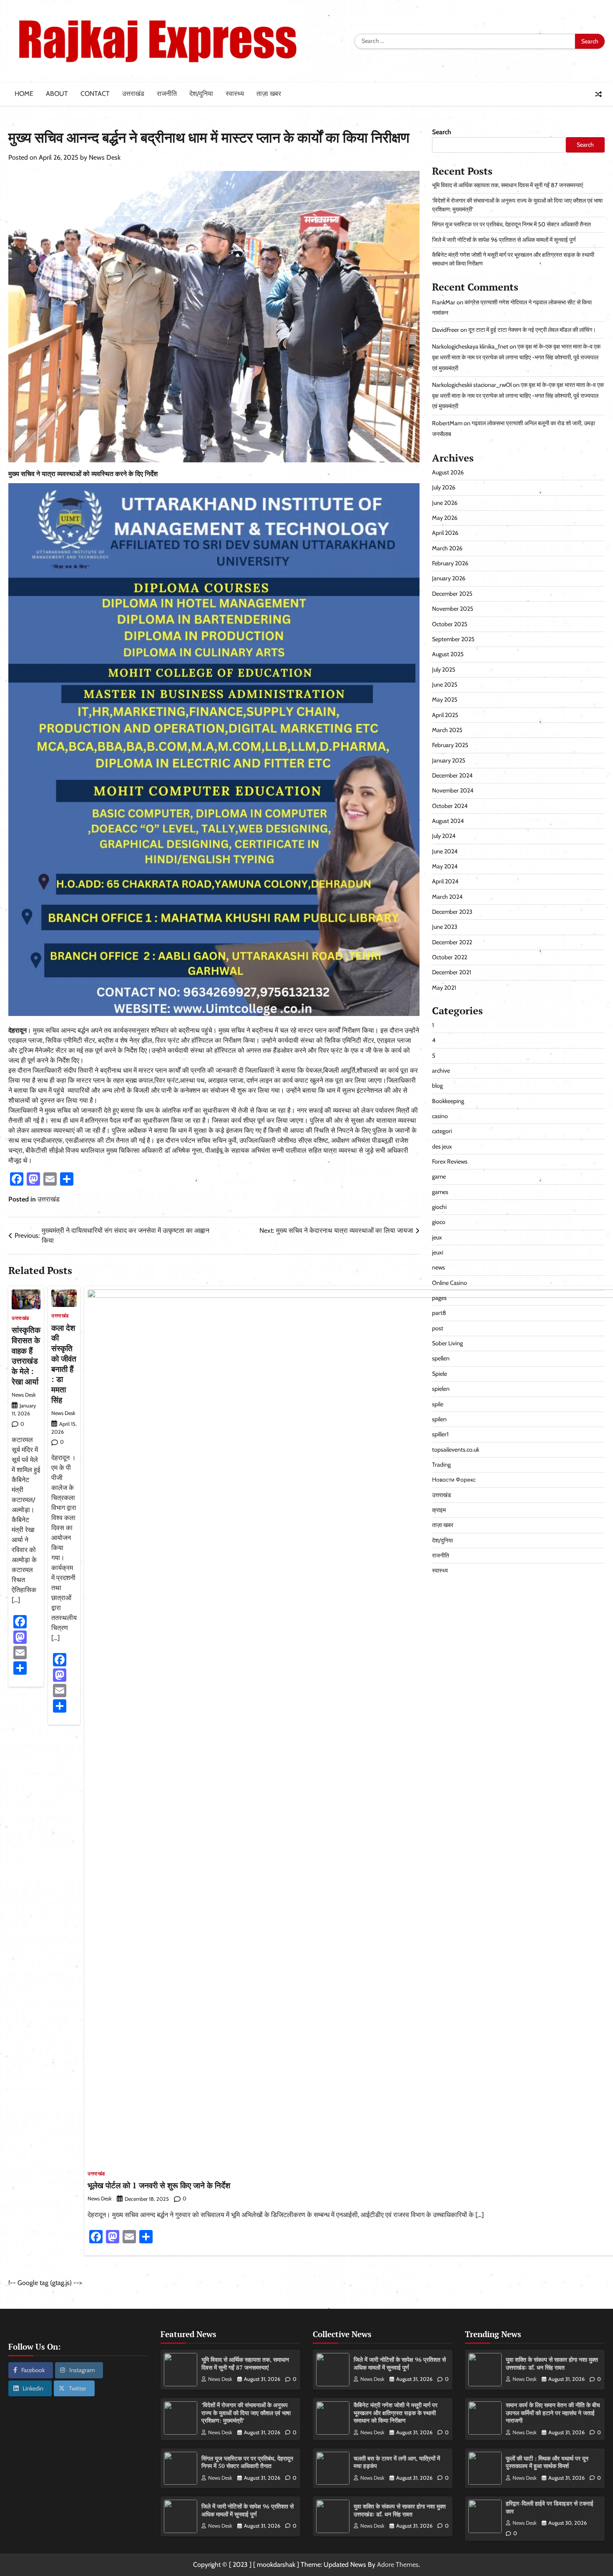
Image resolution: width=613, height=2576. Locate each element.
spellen (441, 1359)
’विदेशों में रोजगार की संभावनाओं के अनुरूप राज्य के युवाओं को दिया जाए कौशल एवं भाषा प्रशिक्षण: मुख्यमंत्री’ (246, 2413)
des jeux (442, 1146)
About (57, 94)
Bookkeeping (448, 1101)
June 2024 (445, 851)
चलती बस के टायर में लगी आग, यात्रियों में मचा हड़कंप (397, 2462)
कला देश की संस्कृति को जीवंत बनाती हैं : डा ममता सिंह (64, 1364)
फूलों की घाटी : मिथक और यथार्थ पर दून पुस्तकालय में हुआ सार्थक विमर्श (547, 2462)
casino (440, 1116)
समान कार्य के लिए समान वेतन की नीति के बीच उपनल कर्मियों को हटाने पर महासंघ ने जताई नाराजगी (553, 2413)
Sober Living (447, 1343)
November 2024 (453, 790)
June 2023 (445, 927)
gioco (439, 1222)
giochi (439, 1207)
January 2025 (449, 760)
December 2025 (452, 594)
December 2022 (452, 942)
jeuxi (438, 1252)
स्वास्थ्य (235, 94)
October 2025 (450, 624)
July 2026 (444, 487)
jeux (437, 1237)
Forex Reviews (450, 1161)
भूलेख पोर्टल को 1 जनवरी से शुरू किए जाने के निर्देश (159, 2185)
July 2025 (444, 670)
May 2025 (445, 700)
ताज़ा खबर (269, 94)
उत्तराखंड (133, 94)
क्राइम (439, 1510)
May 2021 (444, 988)
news (438, 1267)
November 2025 (453, 609)
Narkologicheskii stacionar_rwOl (472, 385)
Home (24, 94)
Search (442, 132)
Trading (441, 1465)
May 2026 (445, 518)
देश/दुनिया (201, 94)
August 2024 (448, 821)
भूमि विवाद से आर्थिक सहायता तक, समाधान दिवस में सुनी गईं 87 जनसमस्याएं (507, 185)
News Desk (105, 157)
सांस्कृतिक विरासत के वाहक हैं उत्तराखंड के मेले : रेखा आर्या (26, 1356)
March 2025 (447, 730)
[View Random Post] (598, 94)
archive (441, 1071)
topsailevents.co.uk (456, 1450)
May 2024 (445, 866)
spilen (439, 1419)
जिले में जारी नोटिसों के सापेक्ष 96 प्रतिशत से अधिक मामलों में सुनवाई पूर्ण (504, 240)
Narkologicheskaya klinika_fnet (470, 346)
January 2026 (449, 579)
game (439, 1176)
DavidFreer (446, 330)
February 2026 (450, 563)
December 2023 (452, 912)
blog (437, 1086)
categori (442, 1131)
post (438, 1328)
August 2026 (448, 472)
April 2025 (445, 715)
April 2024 (445, 881)
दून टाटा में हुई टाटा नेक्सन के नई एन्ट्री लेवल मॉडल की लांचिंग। (532, 330)
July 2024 (444, 836)
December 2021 (452, 972)
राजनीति (167, 94)
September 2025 (453, 639)
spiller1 (440, 1434)
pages (439, 1298)
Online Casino (450, 1283)
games (440, 1192)
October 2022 (450, 957)
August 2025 (448, 654)
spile (438, 1404)
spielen (441, 1389)
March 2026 (447, 548)
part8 (439, 1313)
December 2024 (452, 775)
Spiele (440, 1374)
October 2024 (450, 806)
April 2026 (445, 533)
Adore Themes (398, 2565)
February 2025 (450, 745)
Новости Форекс (454, 1480)
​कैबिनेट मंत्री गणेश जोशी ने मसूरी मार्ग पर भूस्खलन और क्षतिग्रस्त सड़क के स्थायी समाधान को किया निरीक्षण (396, 2413)
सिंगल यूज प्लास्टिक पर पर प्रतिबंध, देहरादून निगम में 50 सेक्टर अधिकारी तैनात (511, 224)
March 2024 (447, 897)
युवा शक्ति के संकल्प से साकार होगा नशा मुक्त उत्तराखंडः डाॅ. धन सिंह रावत (400, 2510)
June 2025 (445, 685)
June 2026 (445, 503)
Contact (95, 94)
